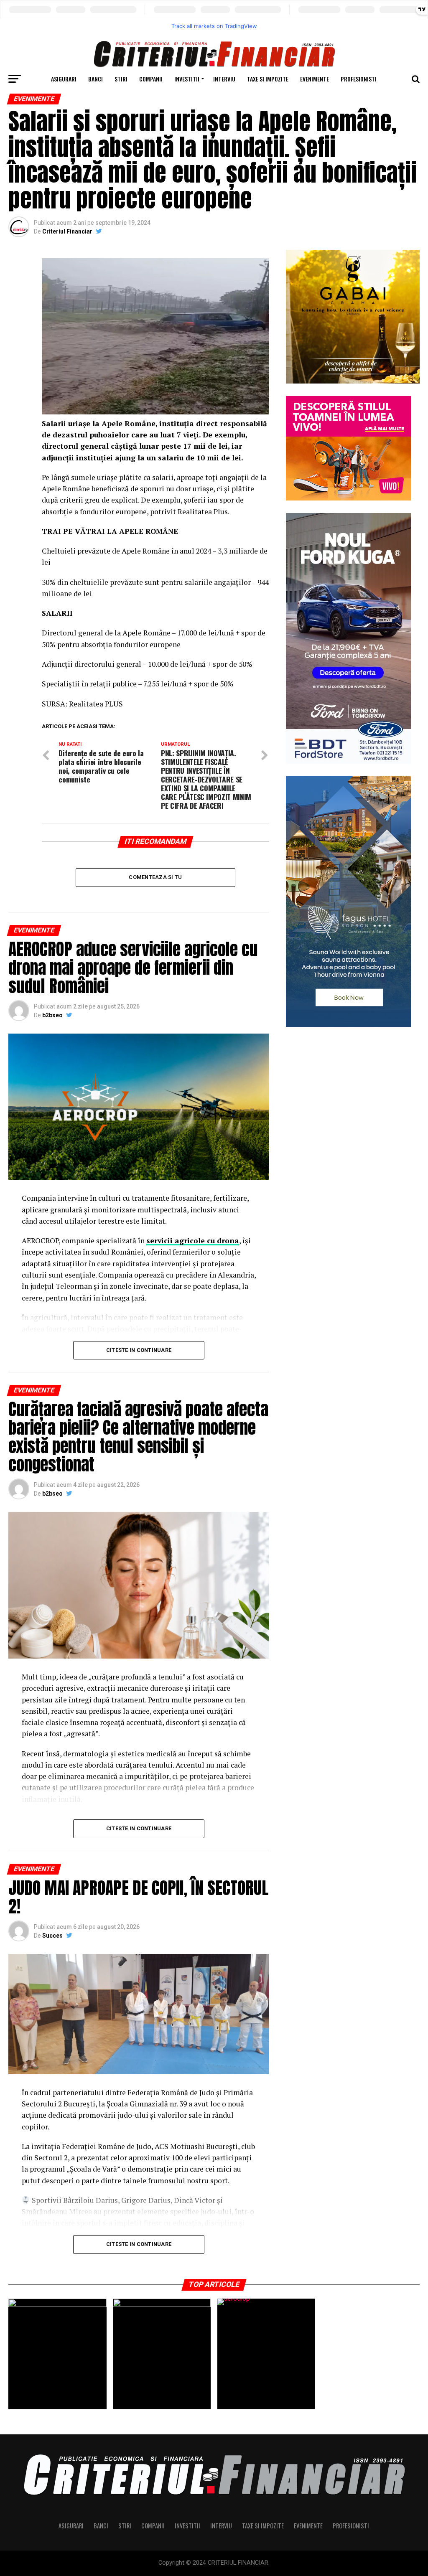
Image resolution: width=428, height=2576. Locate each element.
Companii (151, 79)
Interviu (224, 79)
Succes (52, 1936)
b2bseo (52, 1015)
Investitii (187, 79)
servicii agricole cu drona (193, 1241)
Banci (96, 79)
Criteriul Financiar (67, 231)
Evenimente (315, 79)
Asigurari (64, 79)
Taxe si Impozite (268, 79)
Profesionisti (359, 79)
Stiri (121, 79)
